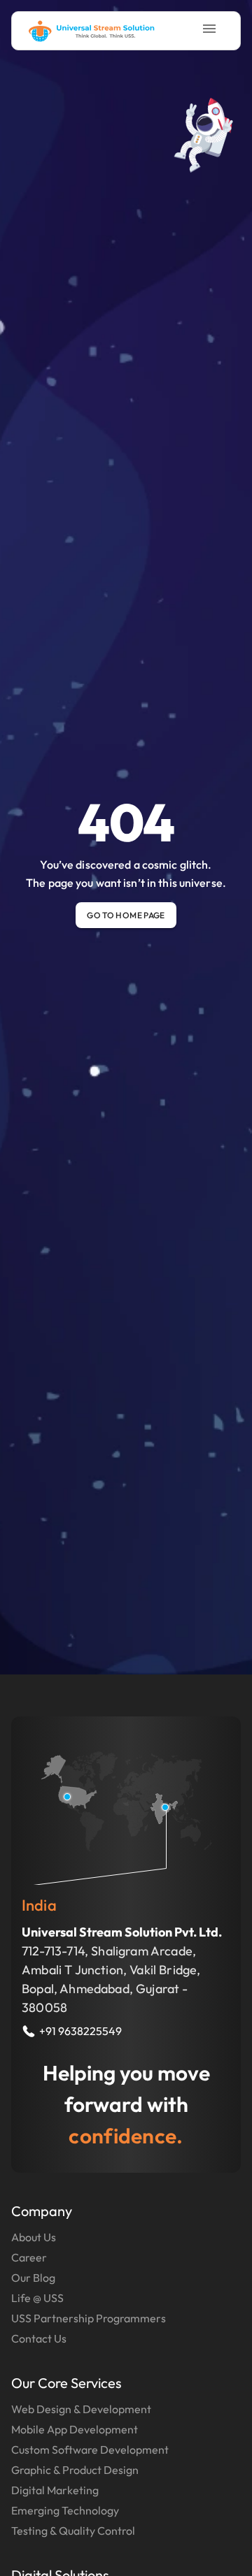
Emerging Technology (65, 2510)
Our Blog (33, 2278)
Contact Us (39, 2338)
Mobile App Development (75, 2429)
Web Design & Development (81, 2409)
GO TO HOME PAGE (126, 915)
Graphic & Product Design (75, 2470)
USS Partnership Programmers (89, 2318)
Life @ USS (37, 2298)
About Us (34, 2237)
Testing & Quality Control (73, 2531)
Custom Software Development (90, 2450)
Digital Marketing (55, 2490)
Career (29, 2257)
